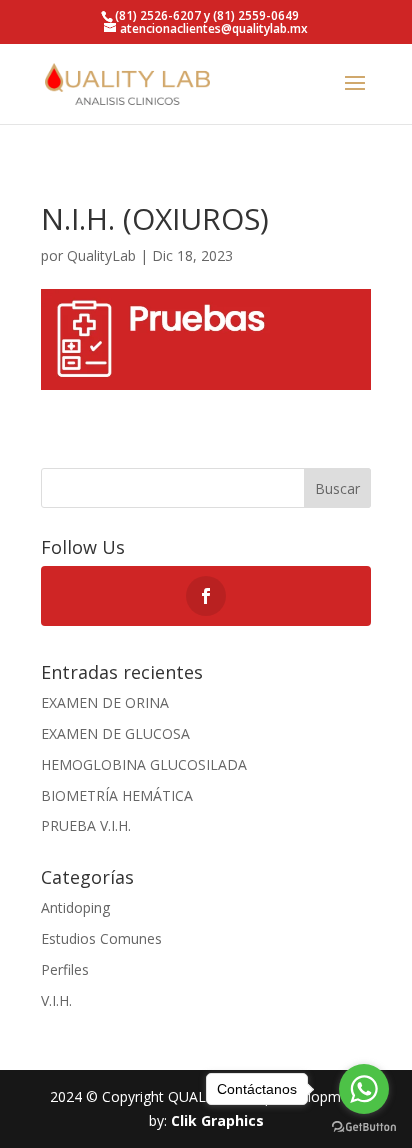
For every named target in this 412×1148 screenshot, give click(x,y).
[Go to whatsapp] (364, 1089)
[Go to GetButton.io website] (364, 1127)
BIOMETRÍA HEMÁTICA (117, 795)
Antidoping (75, 907)
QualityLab (101, 255)
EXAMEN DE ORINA (105, 702)
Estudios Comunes (101, 938)
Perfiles (65, 969)
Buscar (337, 488)
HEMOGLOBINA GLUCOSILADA (144, 764)
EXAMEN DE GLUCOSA (115, 733)
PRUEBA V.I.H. (86, 825)
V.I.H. (56, 1000)
